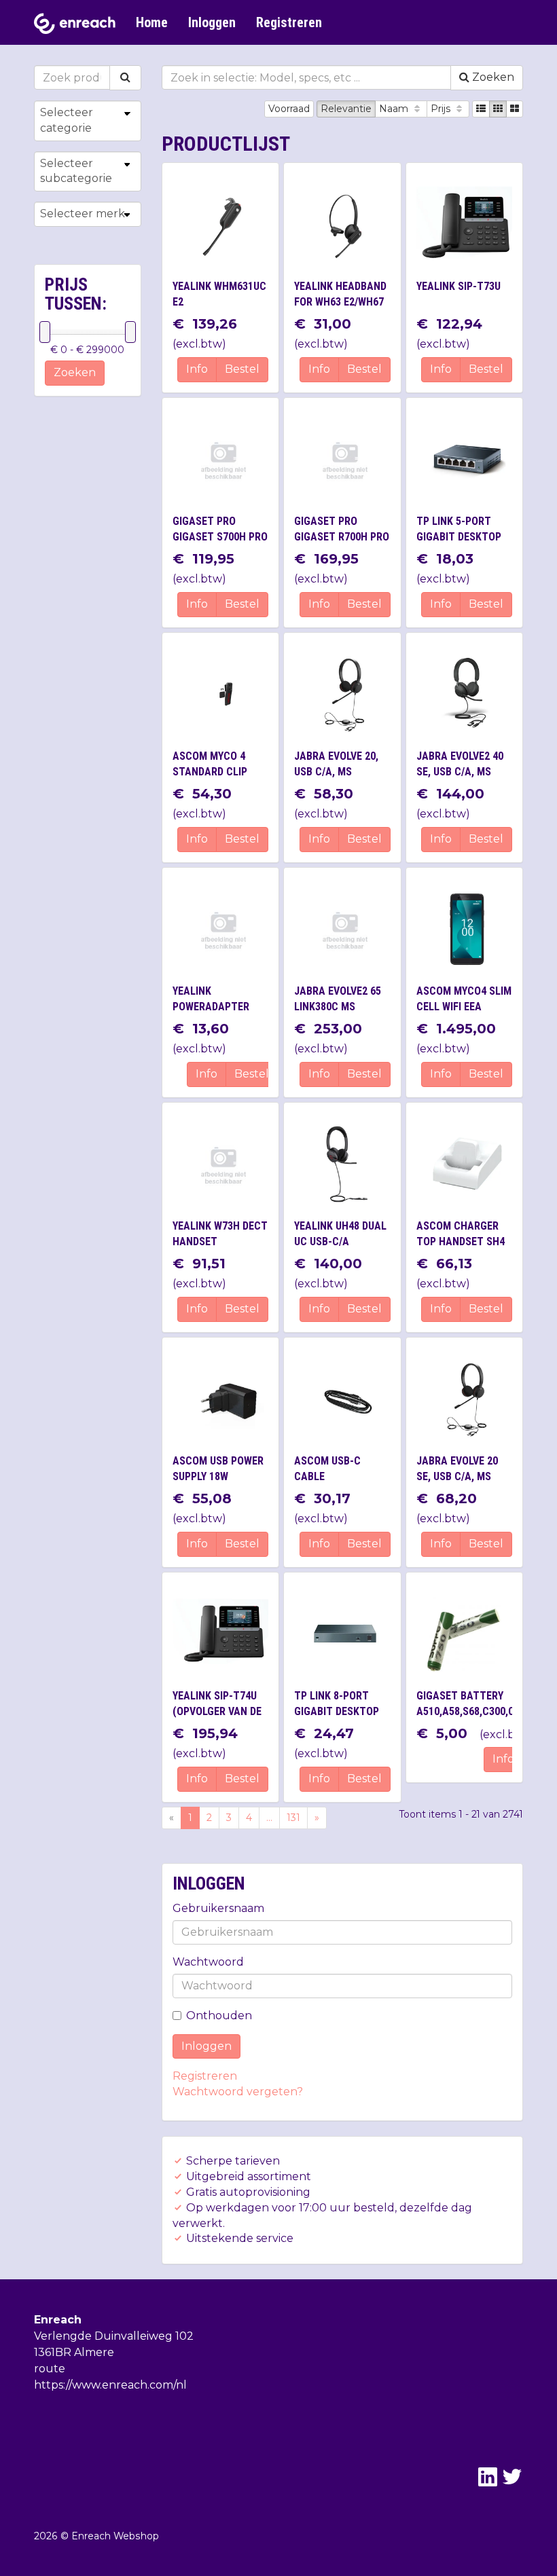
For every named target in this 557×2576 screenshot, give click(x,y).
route (50, 2369)
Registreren (289, 22)
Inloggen (212, 22)
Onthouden (219, 2016)
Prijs (442, 109)
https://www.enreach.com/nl (110, 2385)
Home (152, 22)
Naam (395, 109)
